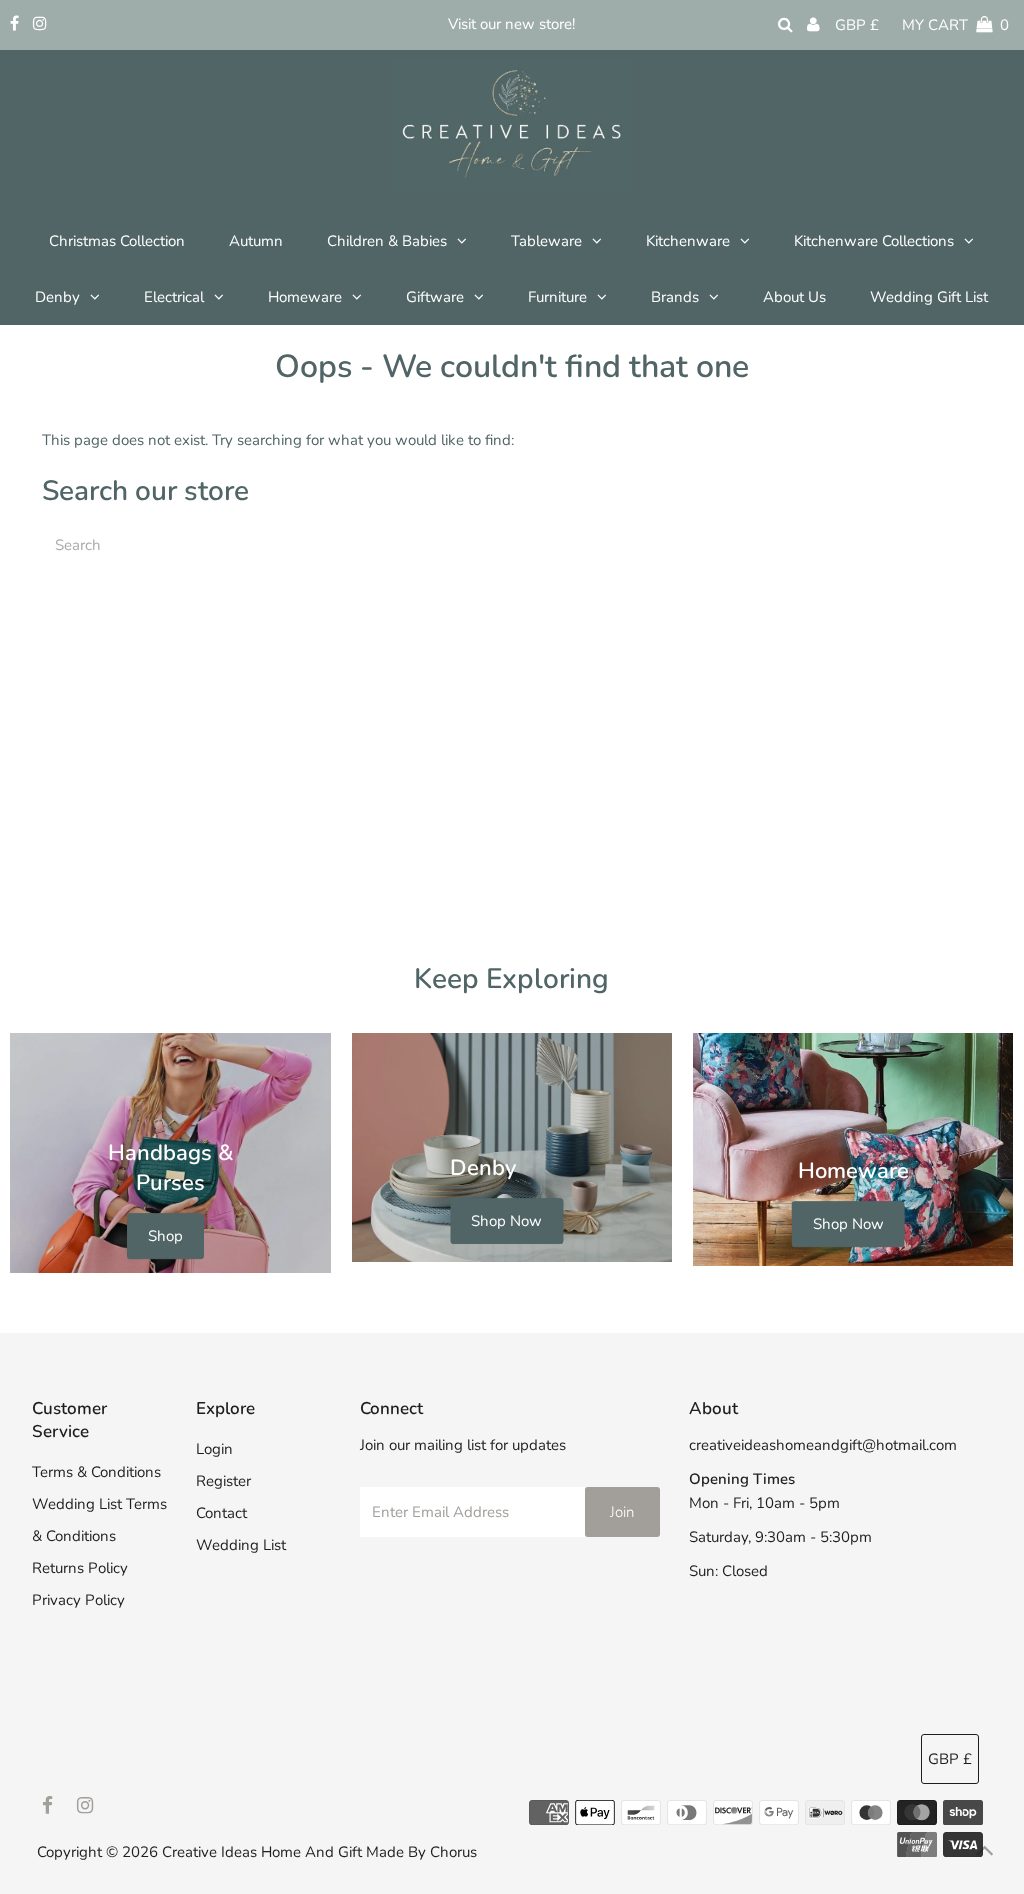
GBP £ (857, 25)
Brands (675, 297)
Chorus (453, 1852)
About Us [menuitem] (794, 297)
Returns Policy (80, 1568)
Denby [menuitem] (57, 297)
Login (214, 1449)
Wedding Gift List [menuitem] (929, 297)
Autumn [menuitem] (256, 241)
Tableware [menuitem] (546, 241)
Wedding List (241, 1545)
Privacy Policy (78, 1600)
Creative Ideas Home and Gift (264, 1852)
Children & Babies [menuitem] (387, 241)
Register (223, 1481)
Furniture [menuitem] (557, 297)
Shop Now (506, 1221)
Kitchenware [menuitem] (688, 241)
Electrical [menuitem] (174, 297)
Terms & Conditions (96, 1472)
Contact (221, 1513)
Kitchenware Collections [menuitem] (874, 241)
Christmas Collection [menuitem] (117, 241)
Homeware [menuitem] (305, 297)
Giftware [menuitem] (435, 297)
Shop (165, 1236)
